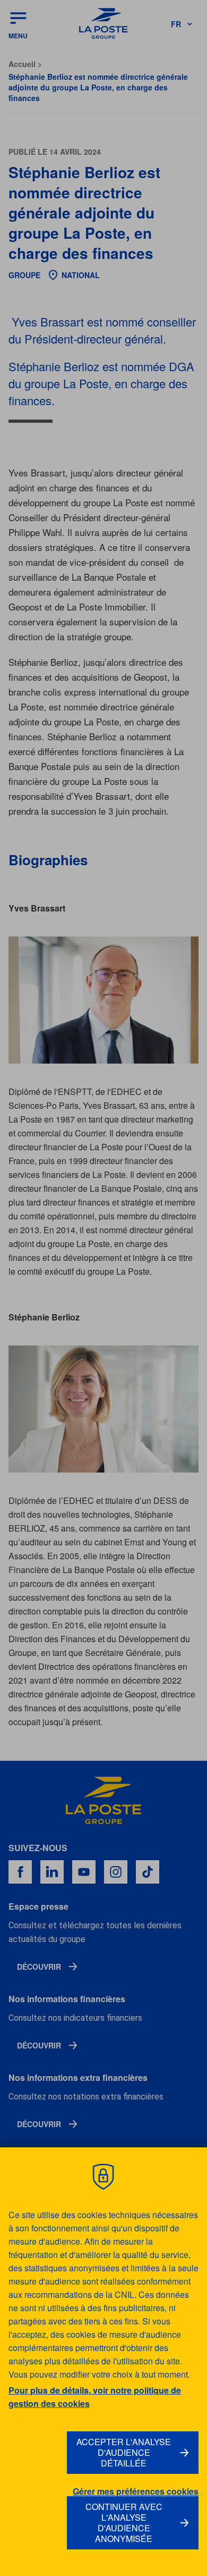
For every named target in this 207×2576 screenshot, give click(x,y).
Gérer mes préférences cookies (136, 2491)
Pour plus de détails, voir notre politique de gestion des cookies (95, 2397)
